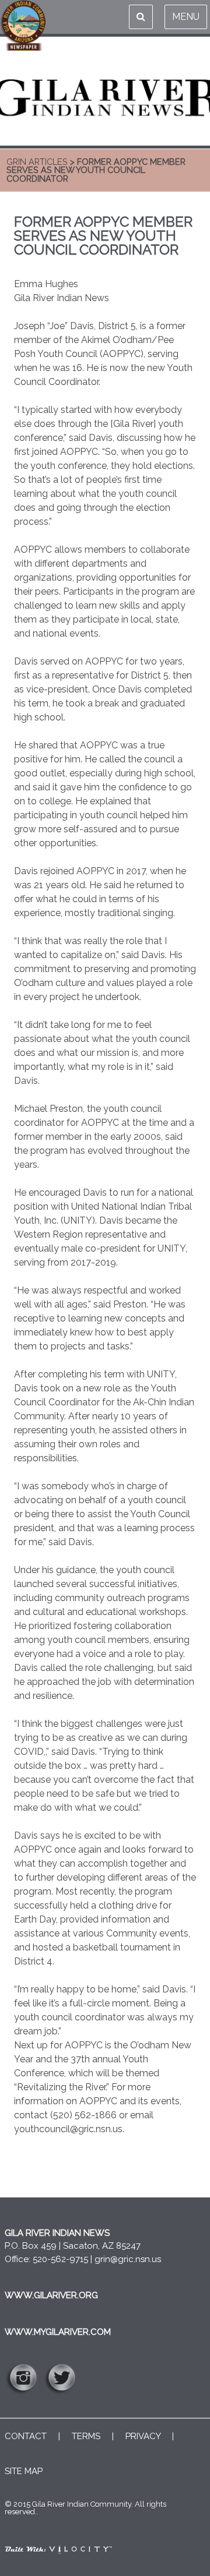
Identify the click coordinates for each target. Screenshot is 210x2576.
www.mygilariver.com (58, 2332)
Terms (86, 2436)
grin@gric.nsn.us (128, 2259)
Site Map (24, 2471)
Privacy (143, 2436)
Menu (186, 17)
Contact (26, 2436)
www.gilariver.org (51, 2295)
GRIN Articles (37, 162)
